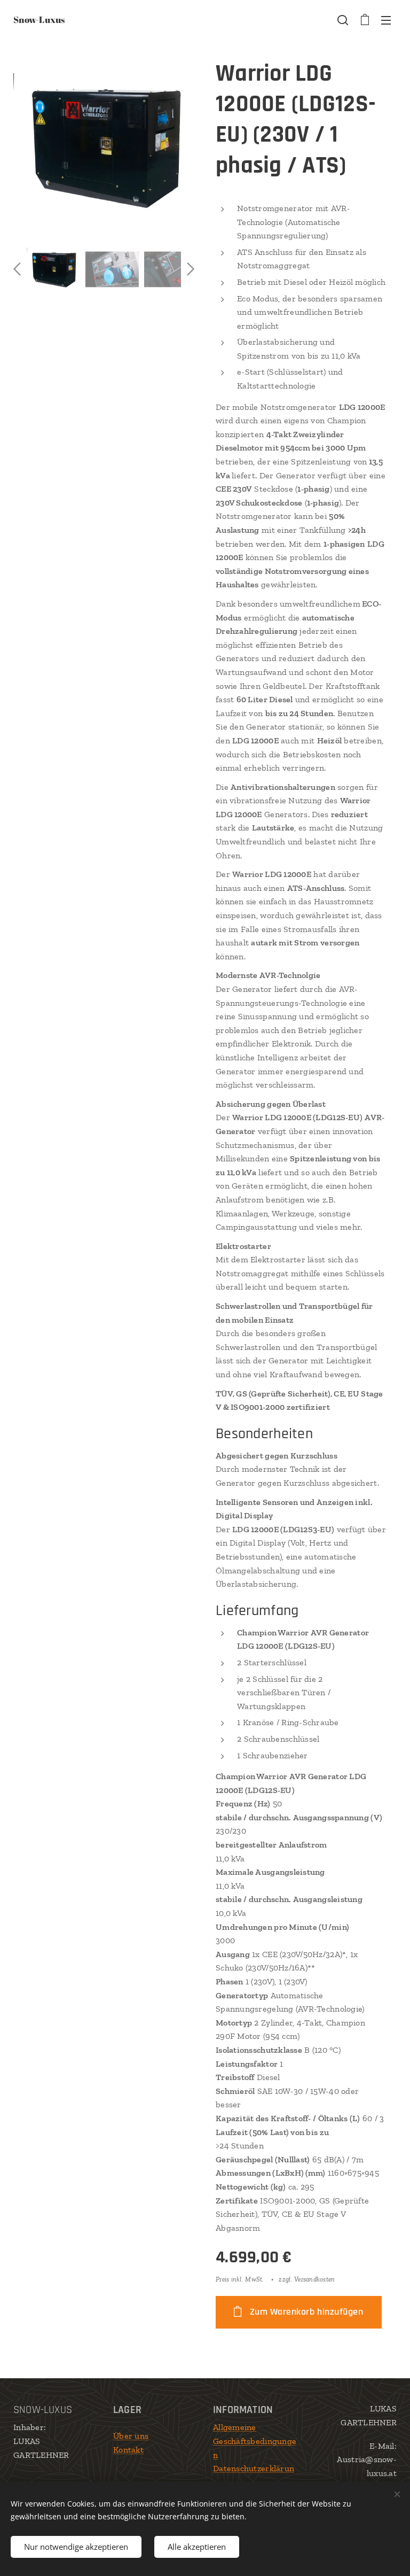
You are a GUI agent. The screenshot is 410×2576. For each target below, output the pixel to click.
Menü (386, 20)
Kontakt (128, 2450)
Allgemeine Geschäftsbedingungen (255, 2441)
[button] (343, 20)
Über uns (131, 2436)
